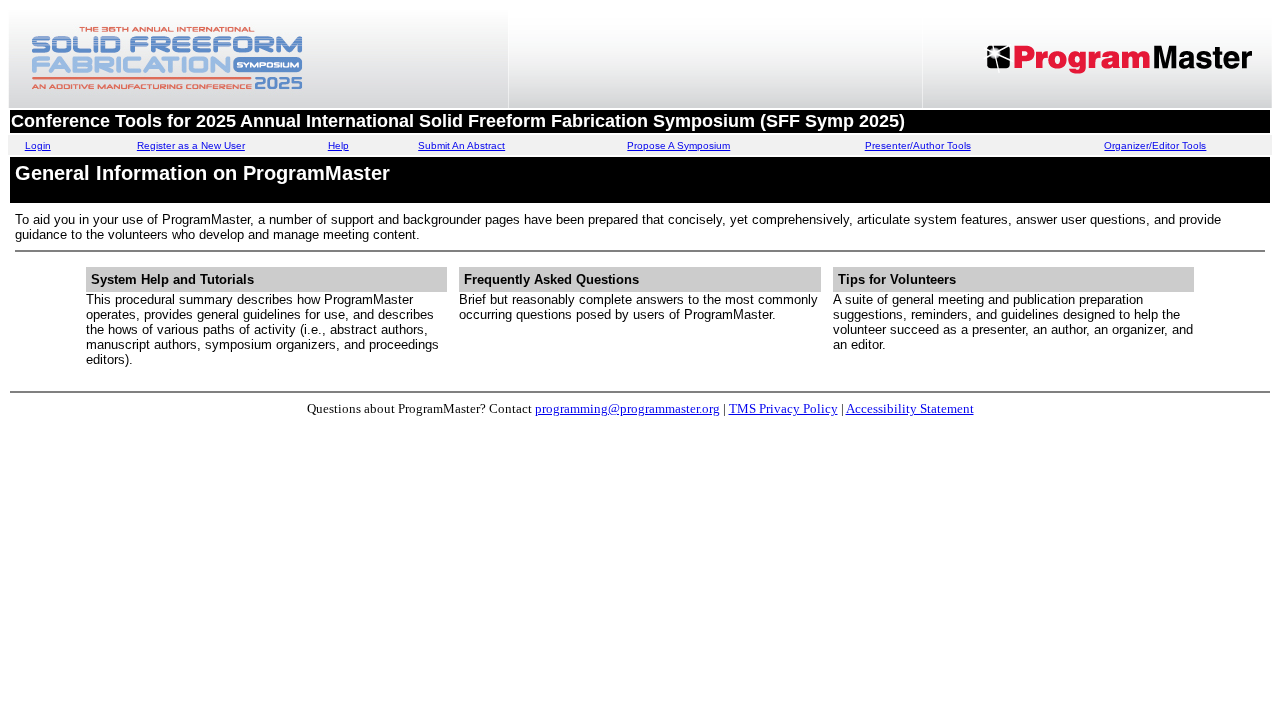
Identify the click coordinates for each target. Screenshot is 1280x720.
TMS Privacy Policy (783, 408)
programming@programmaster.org (627, 408)
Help (338, 145)
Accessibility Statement (910, 408)
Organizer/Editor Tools (1155, 145)
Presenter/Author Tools (918, 145)
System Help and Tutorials (172, 279)
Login (38, 145)
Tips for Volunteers (897, 279)
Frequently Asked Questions (551, 279)
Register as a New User (191, 145)
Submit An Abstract (461, 145)
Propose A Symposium (678, 145)
